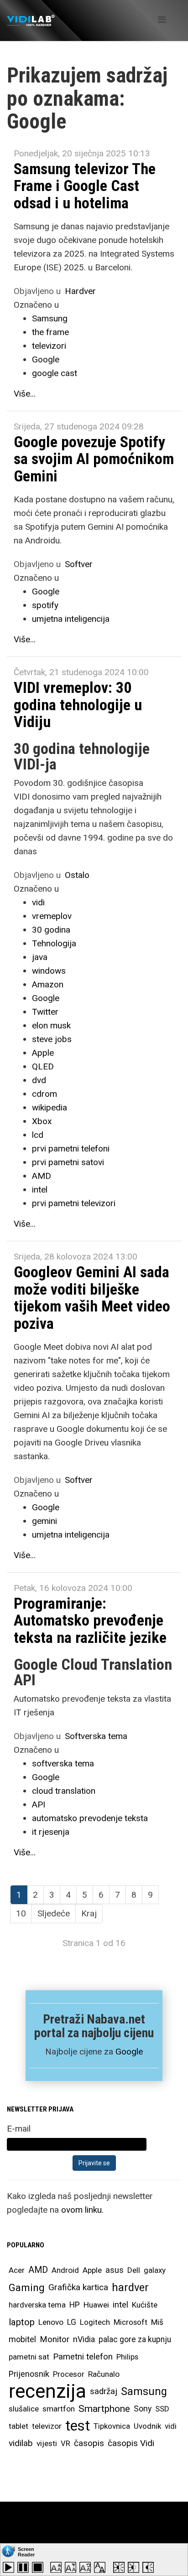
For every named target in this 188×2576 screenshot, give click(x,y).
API (39, 1804)
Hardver (80, 291)
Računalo (104, 2374)
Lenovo (51, 2322)
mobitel (22, 2339)
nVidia (84, 2339)
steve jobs (52, 1039)
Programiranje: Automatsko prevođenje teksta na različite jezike (90, 1620)
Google (46, 359)
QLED (43, 1066)
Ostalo (77, 875)
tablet (18, 2426)
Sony (143, 2409)
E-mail (19, 2129)
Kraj (89, 1913)
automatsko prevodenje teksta (90, 1818)
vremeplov (52, 916)
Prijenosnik (29, 2374)
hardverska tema (37, 2305)
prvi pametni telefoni (71, 1149)
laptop (22, 2322)
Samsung (50, 318)
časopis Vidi (131, 2443)
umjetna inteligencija (71, 619)
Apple (43, 1053)
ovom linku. (82, 2210)
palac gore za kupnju (135, 2339)
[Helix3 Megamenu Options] (162, 20)
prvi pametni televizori (74, 1203)
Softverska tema (96, 1736)
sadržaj (104, 2391)
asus (115, 2270)
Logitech (95, 2322)
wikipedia (50, 1107)
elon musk (51, 1025)
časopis (89, 2443)
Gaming (27, 2287)
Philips (127, 2357)
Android (65, 2270)
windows (49, 971)
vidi (38, 902)
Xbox (42, 1121)
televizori (49, 346)
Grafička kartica (78, 2287)
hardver (130, 2287)
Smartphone (104, 2409)
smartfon (59, 2409)
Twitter (45, 1012)
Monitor (55, 2339)
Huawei (96, 2305)
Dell (134, 2270)
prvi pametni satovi (68, 1162)
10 (21, 1913)
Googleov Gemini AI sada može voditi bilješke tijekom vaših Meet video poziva (92, 1297)
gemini (44, 1521)
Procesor (69, 2374)
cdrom (44, 1094)
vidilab (21, 2443)
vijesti (47, 2443)
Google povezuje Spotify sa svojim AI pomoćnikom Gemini (94, 459)
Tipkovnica (112, 2426)
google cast (55, 373)
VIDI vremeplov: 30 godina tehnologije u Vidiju (78, 705)
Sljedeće (54, 1913)
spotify (45, 605)
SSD (162, 2409)
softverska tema (63, 1763)
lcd (38, 1135)
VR (65, 2443)
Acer (17, 2270)
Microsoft (131, 2322)
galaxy (155, 2270)
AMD (42, 1176)
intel (40, 1190)
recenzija (47, 2391)
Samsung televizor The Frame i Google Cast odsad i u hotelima (85, 186)
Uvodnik (147, 2426)
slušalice (24, 2409)
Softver (79, 564)
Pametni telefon (83, 2357)
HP (75, 2305)
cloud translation (64, 1791)
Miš (157, 2322)
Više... (25, 394)
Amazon (48, 984)
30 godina (51, 930)
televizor (47, 2426)
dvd (39, 1080)
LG (72, 2322)
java (40, 957)
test (78, 2426)
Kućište (145, 2305)
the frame (50, 332)
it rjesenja (51, 1832)
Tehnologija (54, 943)
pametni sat (29, 2357)
